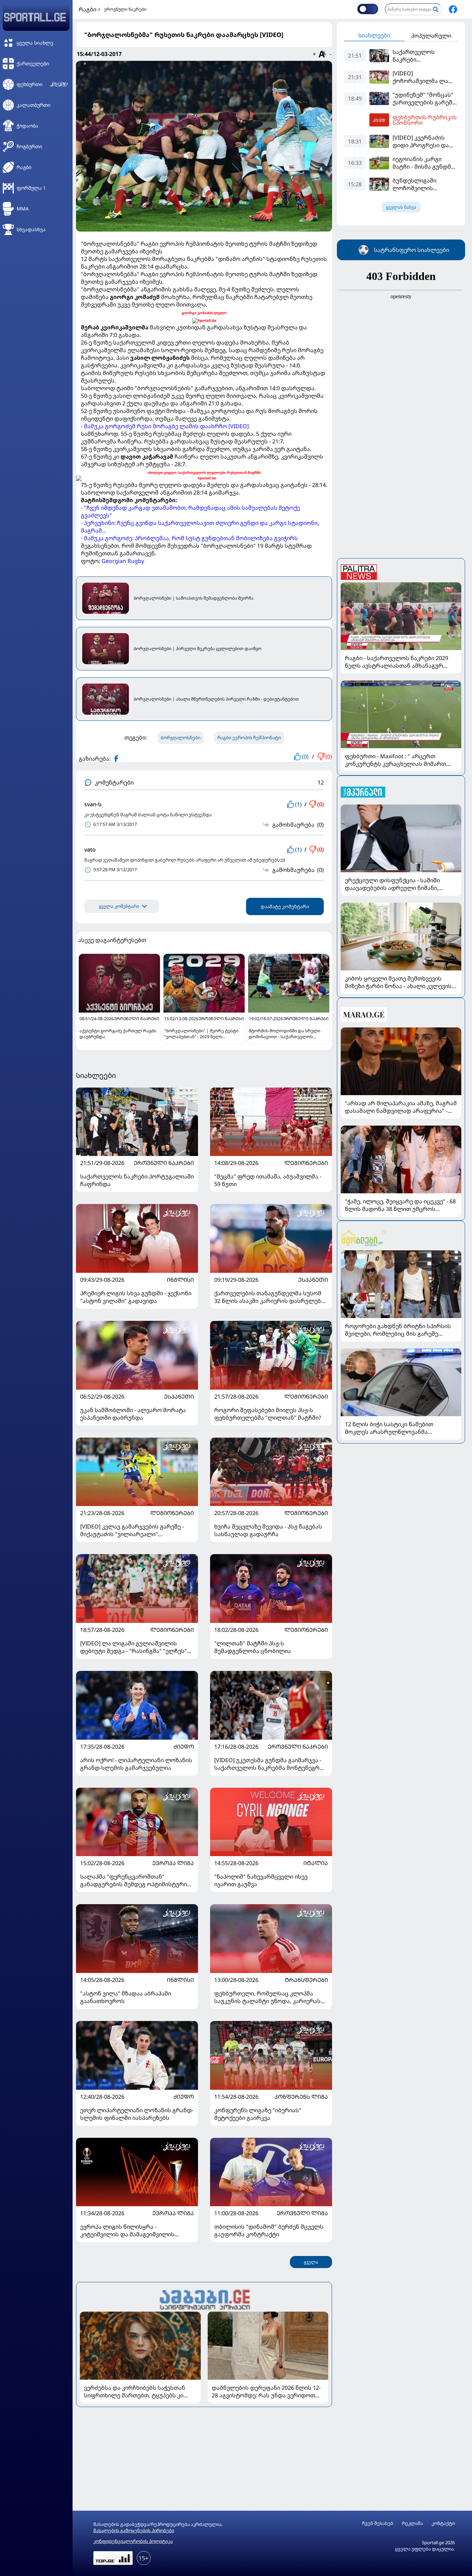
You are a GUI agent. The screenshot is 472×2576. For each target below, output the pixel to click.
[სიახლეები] (204, 2299)
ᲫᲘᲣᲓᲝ (184, 1747)
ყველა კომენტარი (119, 906)
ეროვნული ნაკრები (125, 9)
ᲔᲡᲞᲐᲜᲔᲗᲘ (313, 1280)
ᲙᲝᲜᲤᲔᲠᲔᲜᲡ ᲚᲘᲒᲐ (301, 2097)
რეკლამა (412, 2523)
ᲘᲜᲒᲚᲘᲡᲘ (180, 1280)
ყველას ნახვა (401, 207)
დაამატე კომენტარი (285, 906)
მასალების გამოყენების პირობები (134, 2530)
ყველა (311, 2262)
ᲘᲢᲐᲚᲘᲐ (316, 1863)
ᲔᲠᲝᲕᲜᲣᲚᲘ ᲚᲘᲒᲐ (302, 2213)
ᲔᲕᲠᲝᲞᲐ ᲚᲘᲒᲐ (173, 1863)
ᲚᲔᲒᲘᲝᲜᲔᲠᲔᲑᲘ (306, 1163)
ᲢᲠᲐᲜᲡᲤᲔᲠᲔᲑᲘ (306, 1980)
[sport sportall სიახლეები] (453, 9)
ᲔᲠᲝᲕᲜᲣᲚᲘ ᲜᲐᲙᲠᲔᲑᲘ (164, 1163)
